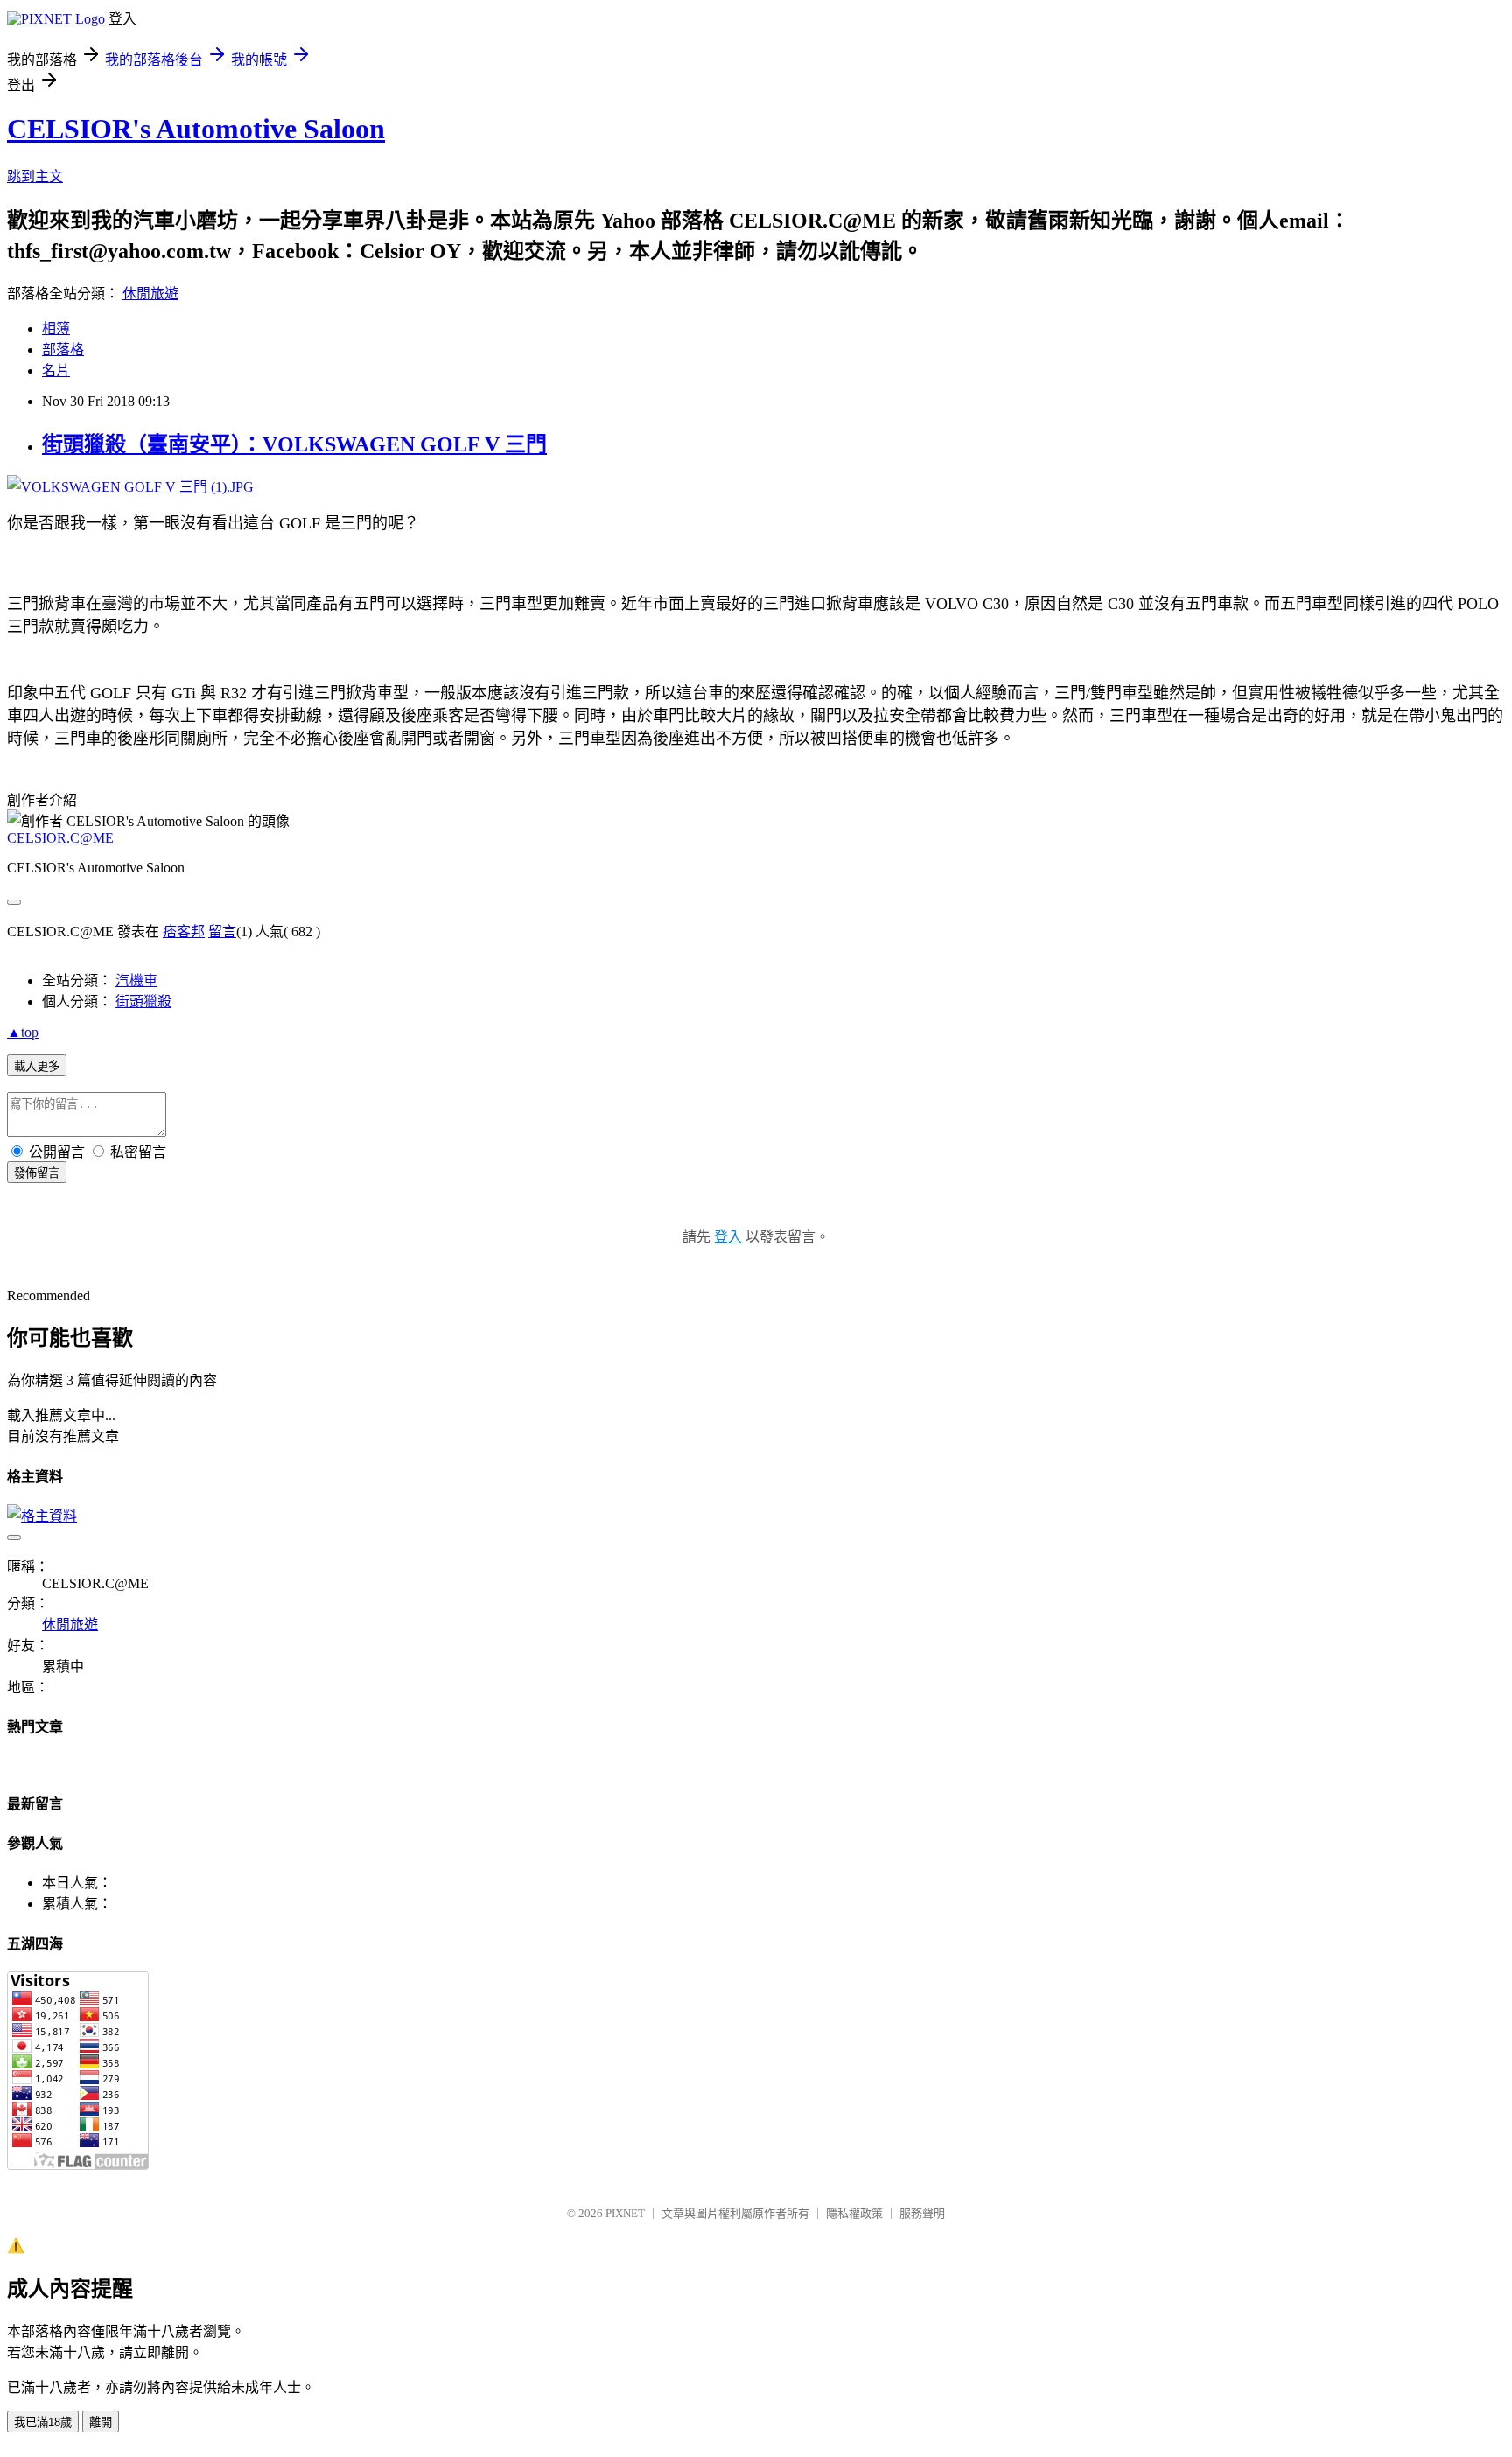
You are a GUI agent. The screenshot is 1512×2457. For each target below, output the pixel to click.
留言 (222, 931)
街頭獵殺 (143, 1001)
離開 (101, 2422)
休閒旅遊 (150, 294)
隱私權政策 (854, 2213)
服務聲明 (922, 2213)
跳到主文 (35, 176)
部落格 (63, 350)
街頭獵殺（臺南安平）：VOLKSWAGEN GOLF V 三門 (294, 444)
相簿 (56, 329)
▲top (23, 1032)
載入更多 (37, 1066)
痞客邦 (184, 931)
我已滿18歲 (43, 2422)
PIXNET (625, 2213)
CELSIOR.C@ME (60, 838)
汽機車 (136, 980)
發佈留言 (37, 1173)
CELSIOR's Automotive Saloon (196, 129)
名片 (56, 371)
